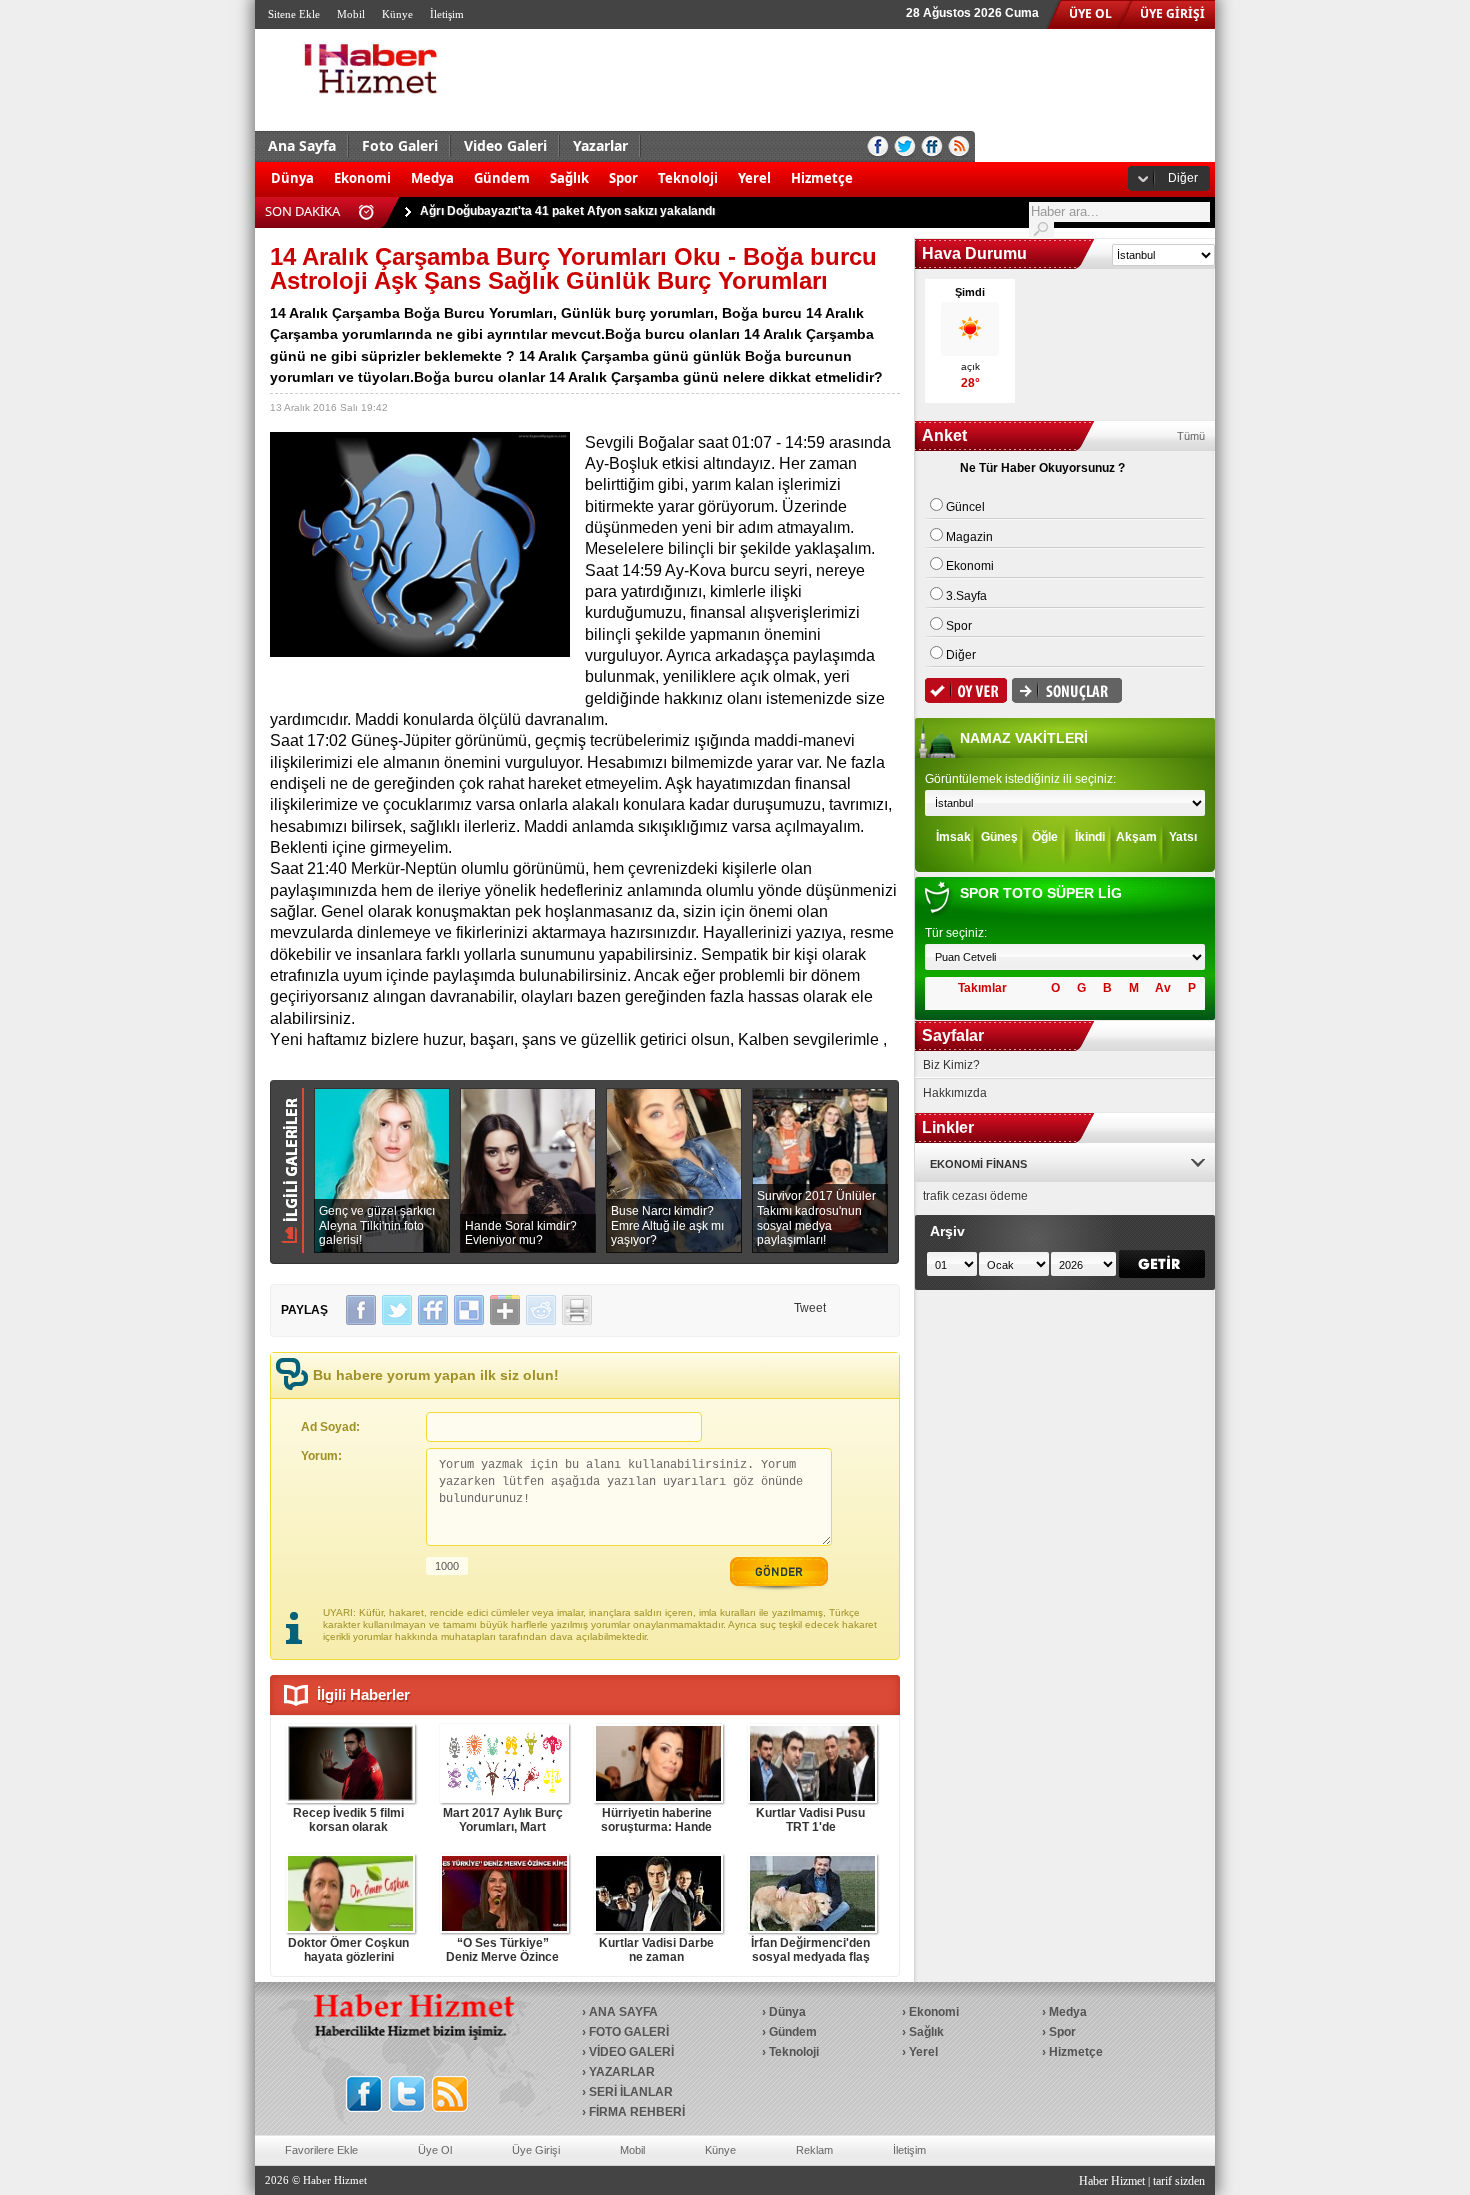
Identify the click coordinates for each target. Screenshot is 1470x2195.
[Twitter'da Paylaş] (397, 1310)
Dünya (292, 178)
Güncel (965, 507)
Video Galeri (505, 145)
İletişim (447, 14)
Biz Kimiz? (951, 1065)
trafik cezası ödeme (975, 1196)
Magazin (969, 537)
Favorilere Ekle (321, 2150)
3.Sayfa (966, 596)
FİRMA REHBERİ (637, 2112)
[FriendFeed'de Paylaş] (433, 1310)
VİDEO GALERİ (631, 2052)
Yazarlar (600, 145)
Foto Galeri (400, 145)
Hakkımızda (955, 1093)
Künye (397, 14)
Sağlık (569, 178)
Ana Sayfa (302, 145)
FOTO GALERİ (629, 2032)
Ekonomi (362, 178)
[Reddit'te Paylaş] (541, 1310)
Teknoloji (688, 178)
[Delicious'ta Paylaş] (469, 1310)
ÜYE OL (1090, 13)
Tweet (810, 1308)
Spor (623, 178)
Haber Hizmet (1112, 2181)
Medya (432, 178)
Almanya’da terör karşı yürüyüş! (512, 212)
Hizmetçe (822, 178)
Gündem (502, 178)
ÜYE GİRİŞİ (1172, 13)
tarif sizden (1179, 2181)
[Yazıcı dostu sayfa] (577, 1310)
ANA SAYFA (623, 2012)
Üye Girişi (536, 2150)
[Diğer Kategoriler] (873, 168)
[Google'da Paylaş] (505, 1310)
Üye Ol (435, 2150)
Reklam (814, 2150)
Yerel (754, 178)
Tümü (1191, 436)
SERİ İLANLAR (631, 2092)
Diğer (1183, 178)
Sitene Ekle (294, 14)
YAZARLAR (622, 2072)
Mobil (351, 14)
